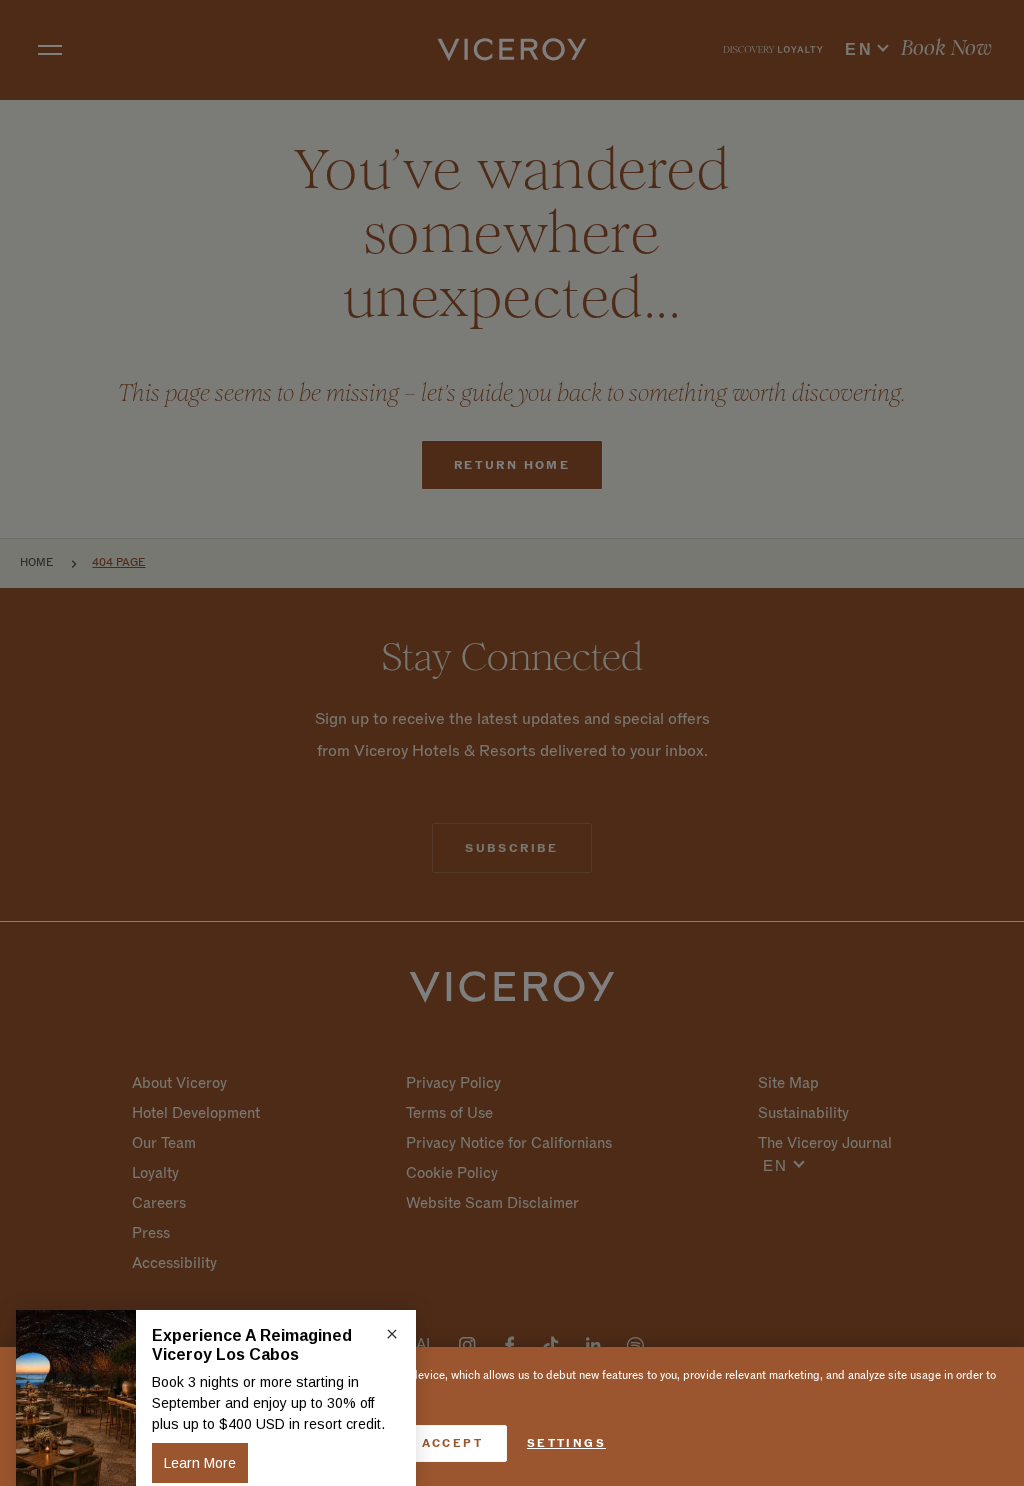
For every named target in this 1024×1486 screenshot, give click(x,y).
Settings (566, 1443)
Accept (452, 1443)
